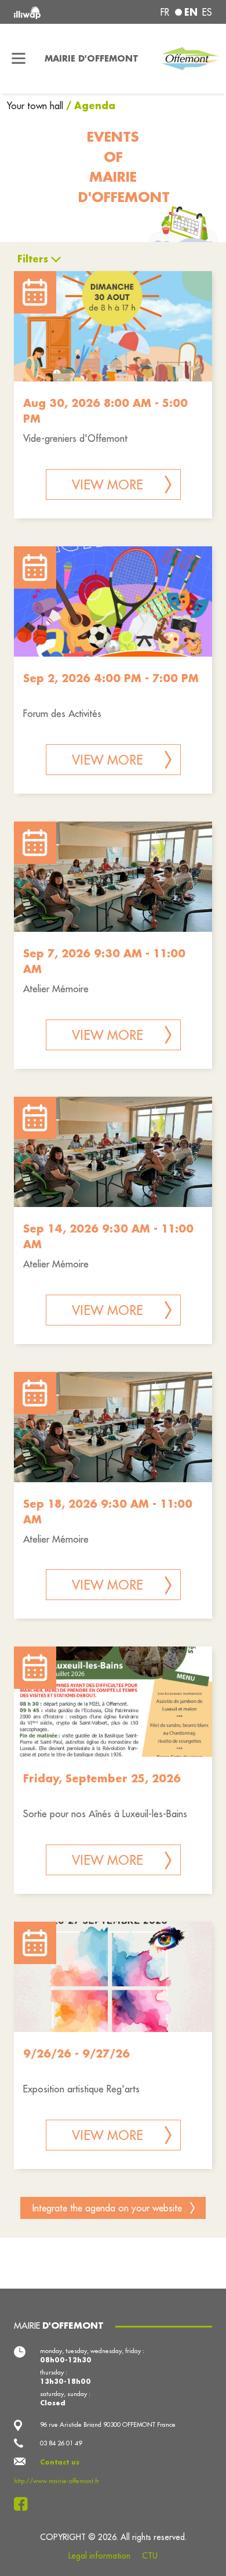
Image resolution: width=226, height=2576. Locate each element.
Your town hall (37, 106)
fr (165, 12)
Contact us (60, 2462)
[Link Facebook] (24, 2504)
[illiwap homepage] (51, 12)
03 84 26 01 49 (61, 2443)
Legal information (99, 2556)
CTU (150, 2556)
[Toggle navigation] (19, 59)
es (207, 12)
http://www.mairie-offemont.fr (57, 2481)
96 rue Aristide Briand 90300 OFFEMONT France (108, 2424)
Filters (33, 259)
